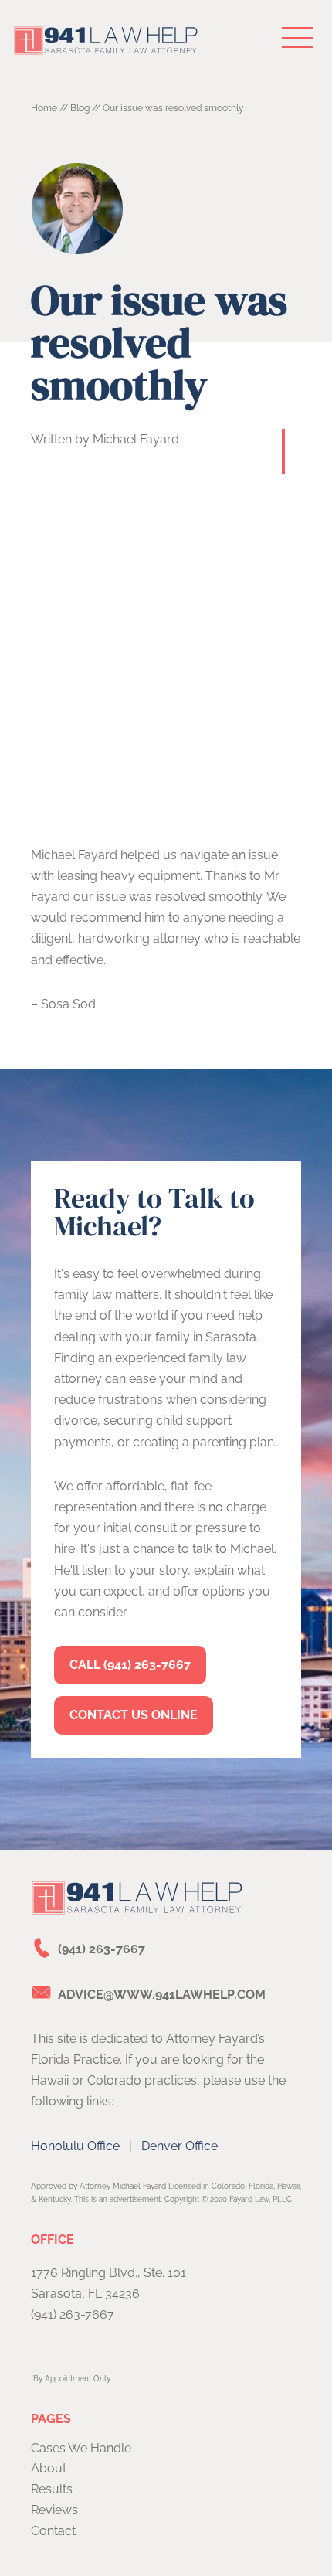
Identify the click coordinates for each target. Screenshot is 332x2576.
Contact (53, 2531)
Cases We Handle (81, 2448)
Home (44, 108)
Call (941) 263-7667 (130, 1665)
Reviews (54, 2510)
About (49, 2468)
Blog (80, 108)
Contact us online (134, 1715)
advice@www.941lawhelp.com (162, 1995)
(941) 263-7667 (102, 1949)
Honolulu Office (75, 2146)
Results (52, 2489)
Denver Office (180, 2146)
